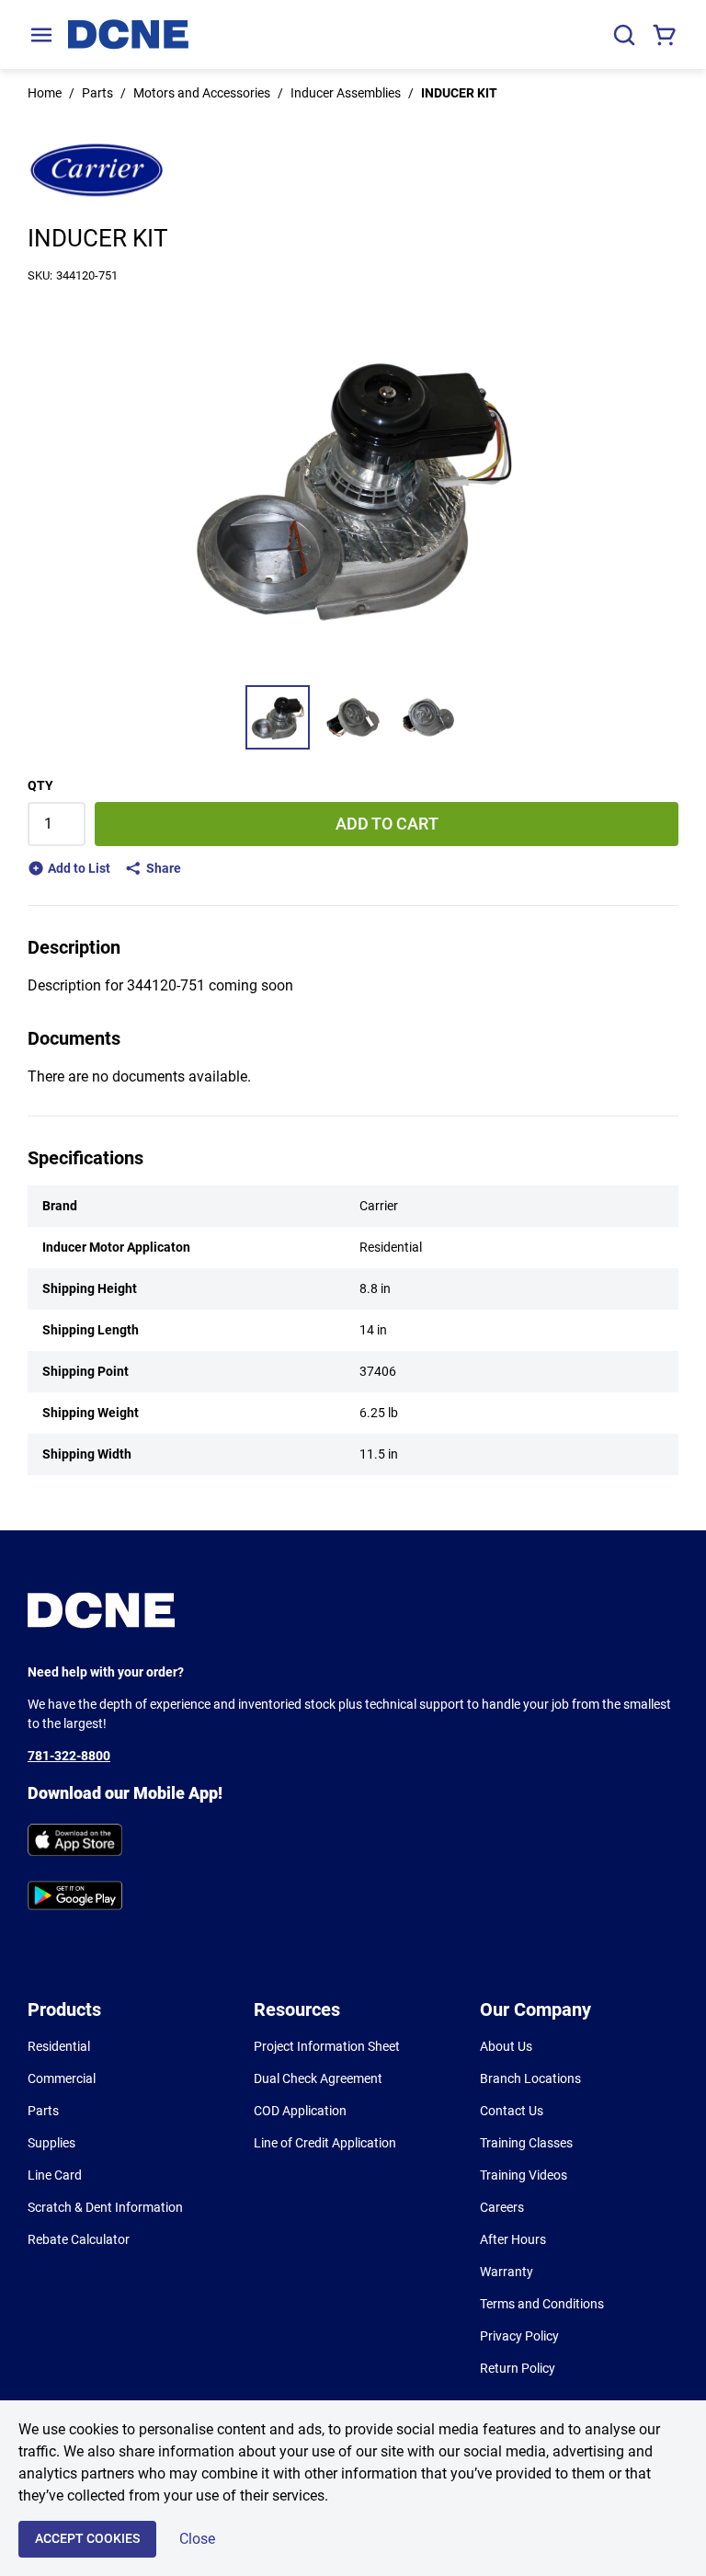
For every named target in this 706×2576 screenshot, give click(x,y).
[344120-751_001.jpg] (278, 717)
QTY (40, 785)
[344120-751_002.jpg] (353, 717)
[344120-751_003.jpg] (428, 717)
